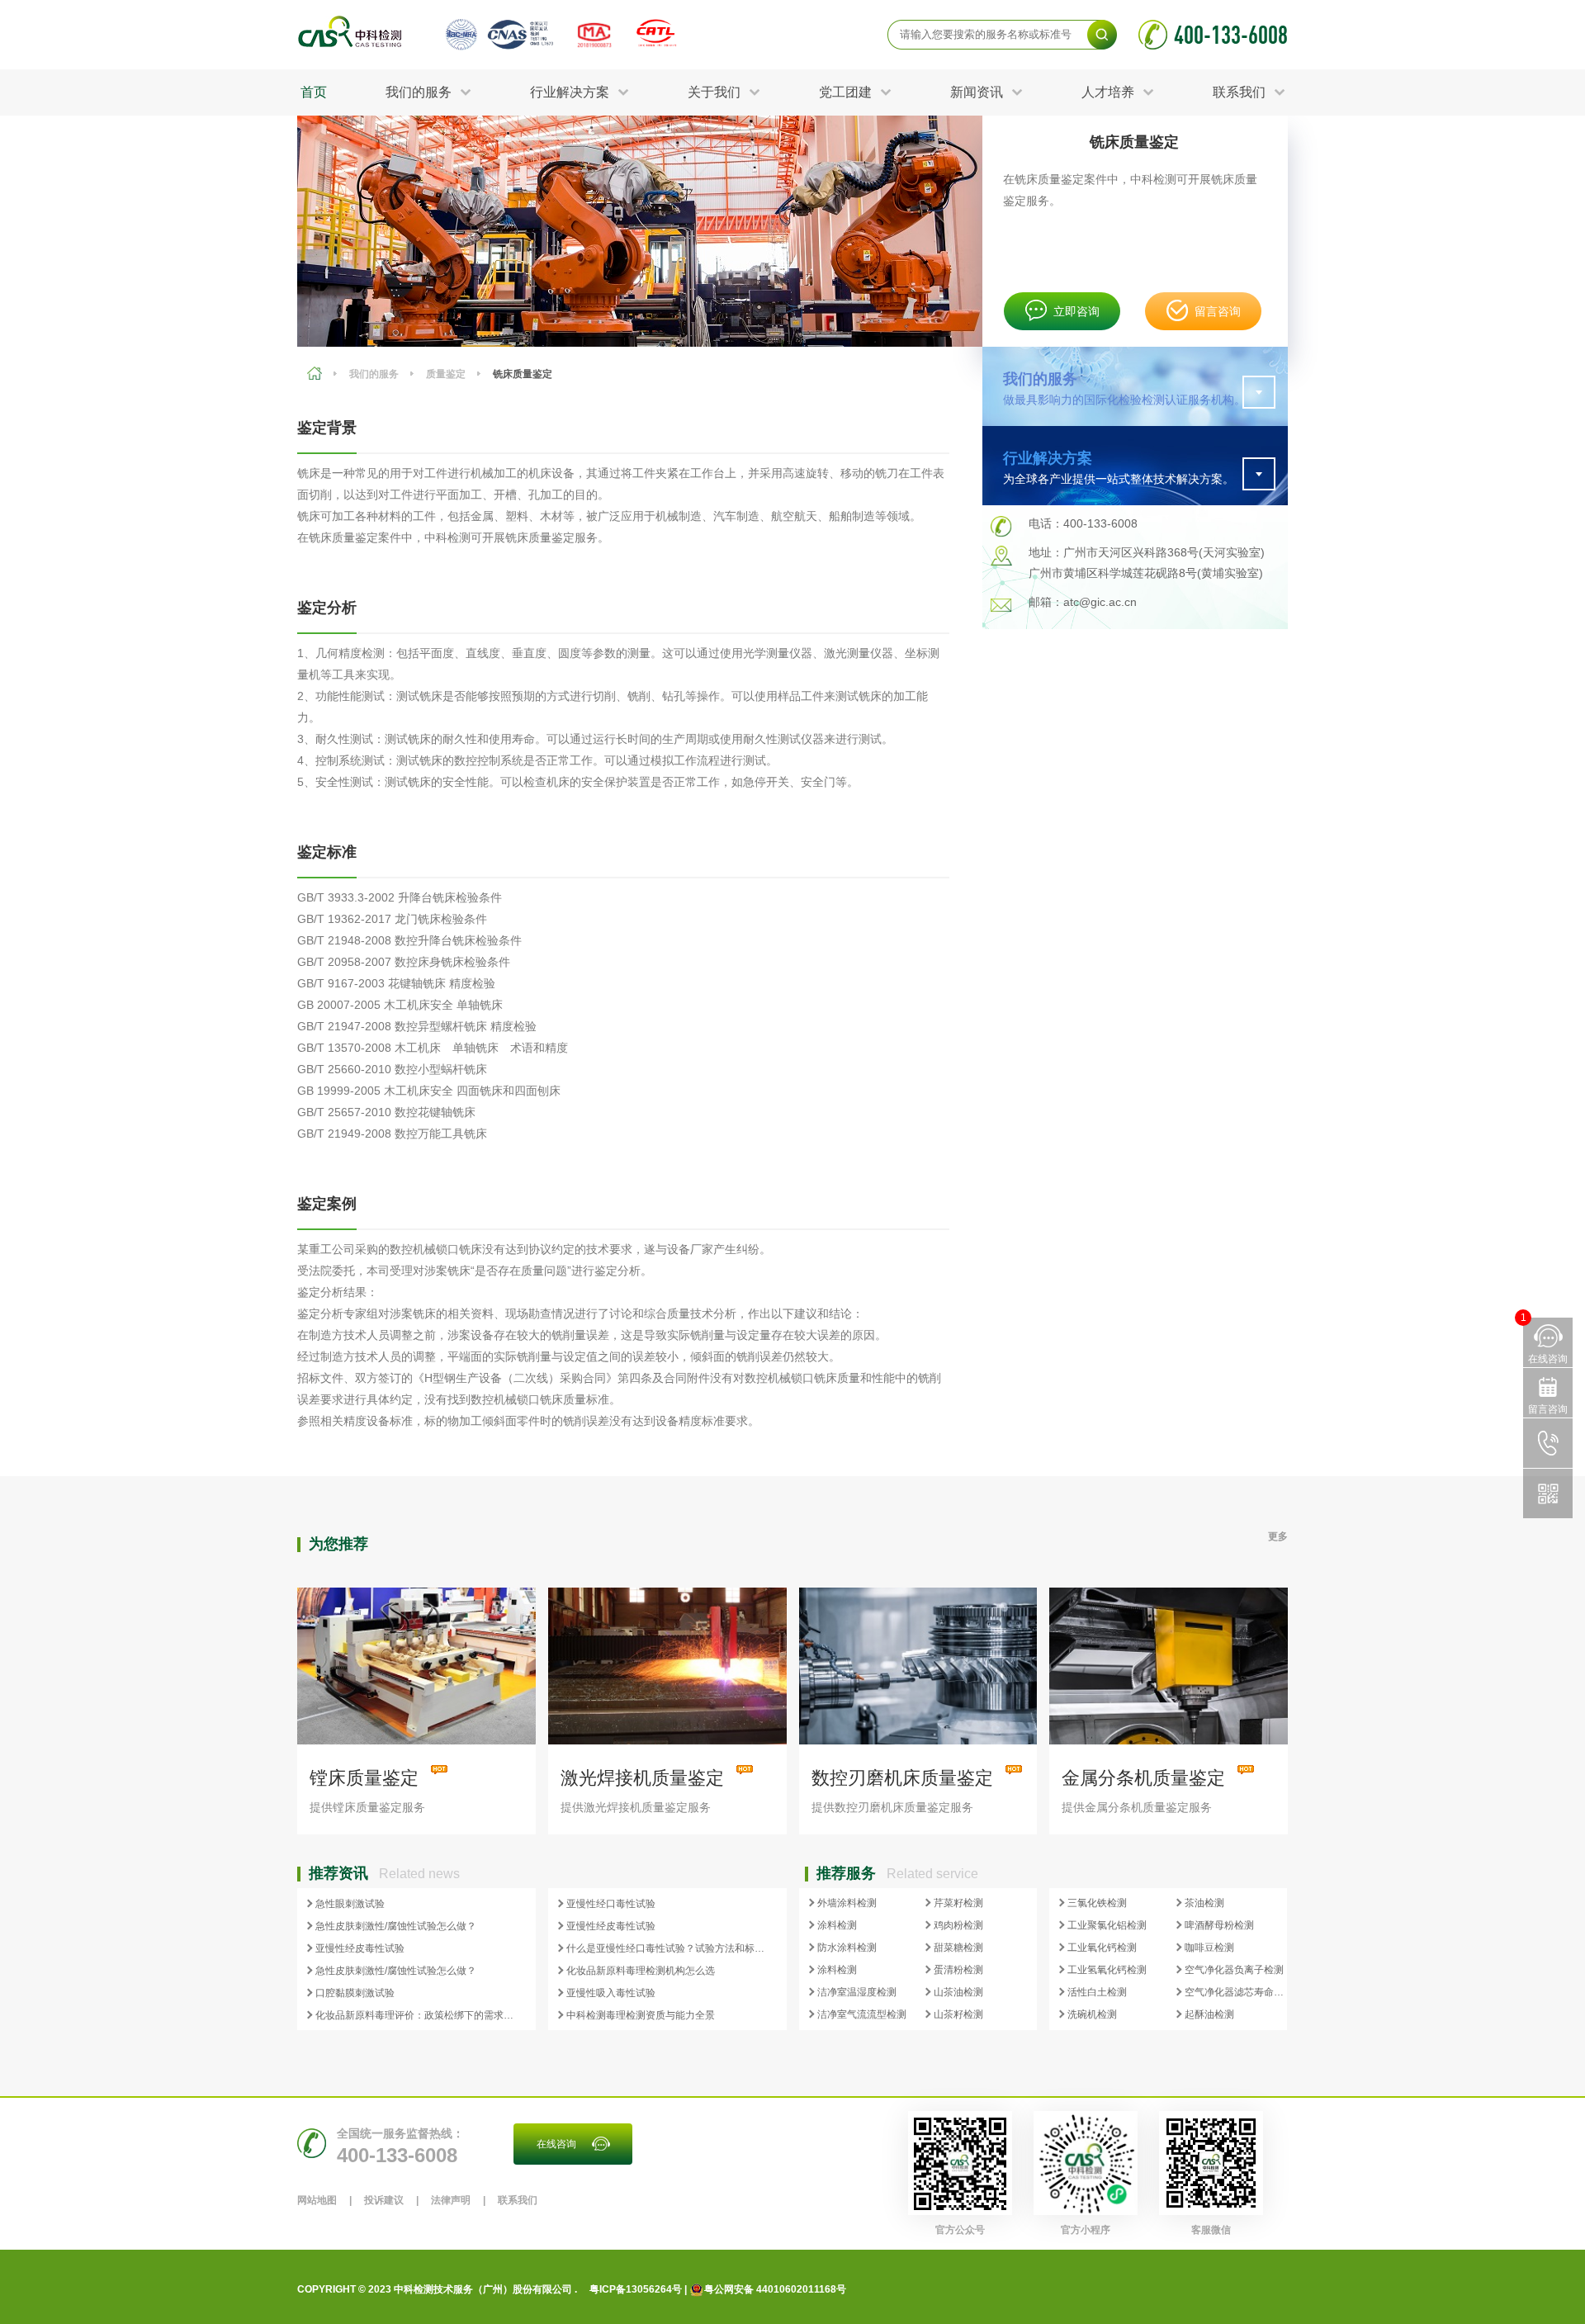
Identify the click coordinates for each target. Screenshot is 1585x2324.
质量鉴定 (446, 374)
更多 (1278, 1536)
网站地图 (317, 2200)
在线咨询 (556, 2144)
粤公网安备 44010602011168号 (775, 2289)
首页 (314, 92)
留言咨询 (1218, 311)
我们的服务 (374, 374)
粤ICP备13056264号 (636, 2289)
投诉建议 (384, 2200)
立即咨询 (1076, 311)
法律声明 (451, 2200)
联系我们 (518, 2200)
